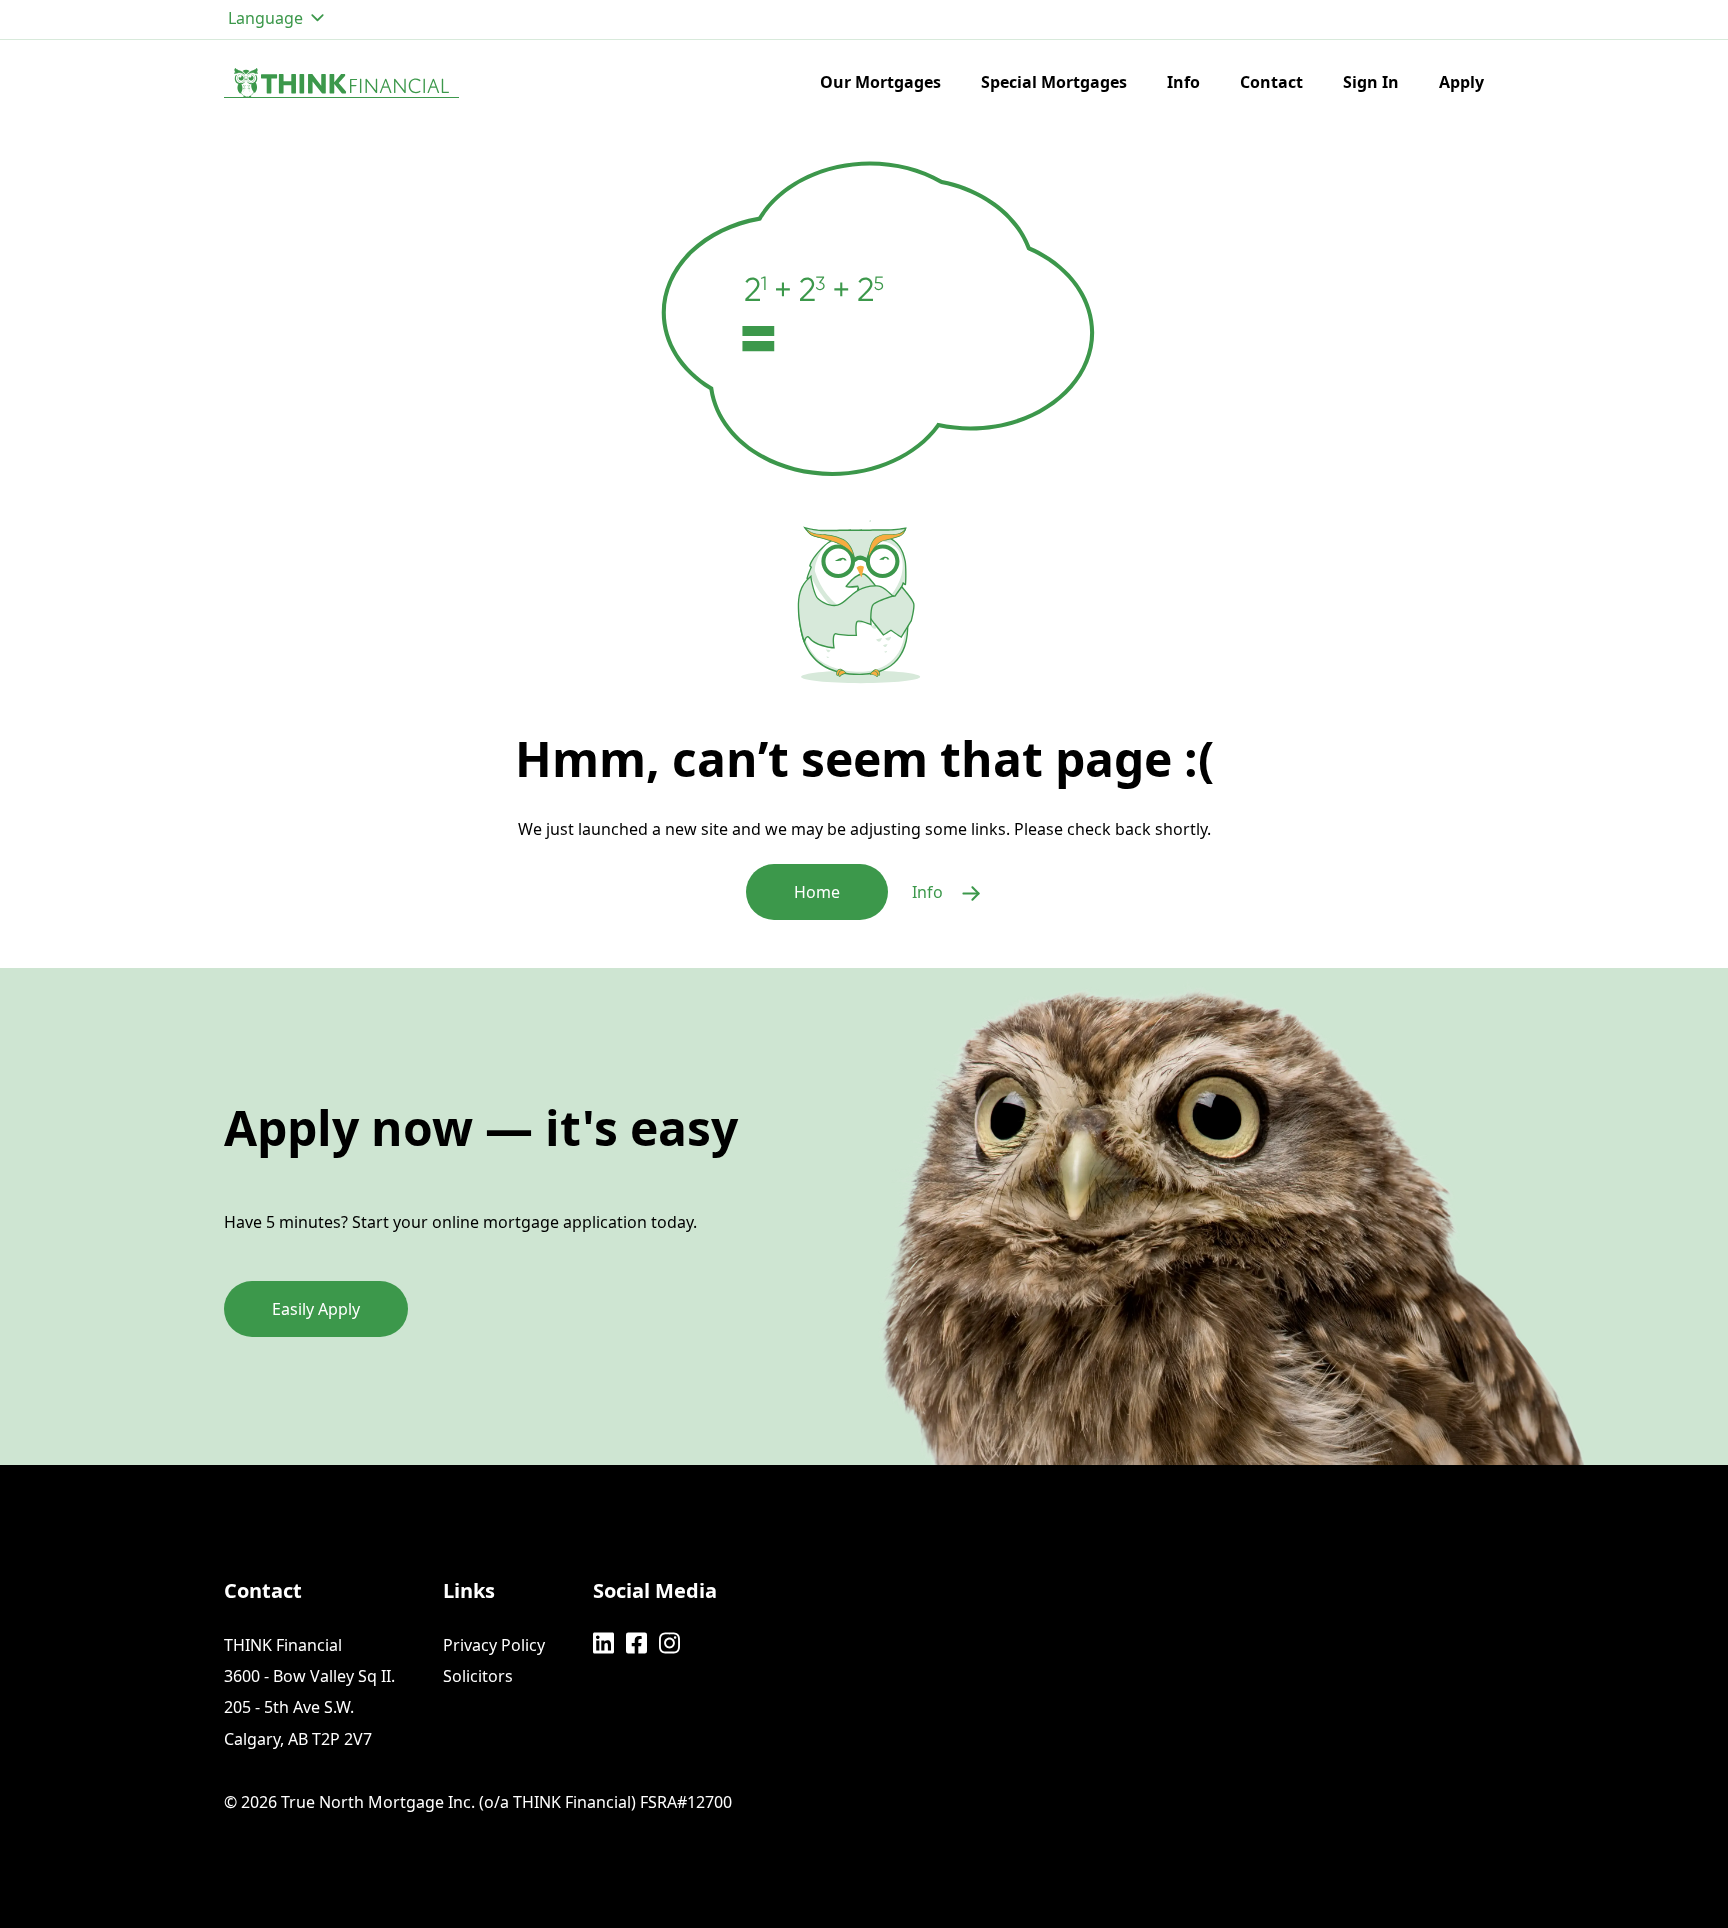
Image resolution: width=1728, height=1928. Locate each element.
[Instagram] (669, 1643)
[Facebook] (636, 1643)
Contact (1271, 82)
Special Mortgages (1054, 82)
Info (1183, 82)
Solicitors (478, 1676)
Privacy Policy (494, 1645)
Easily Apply (316, 1309)
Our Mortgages (880, 82)
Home (817, 892)
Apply (1461, 82)
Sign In (1371, 82)
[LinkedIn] (603, 1643)
